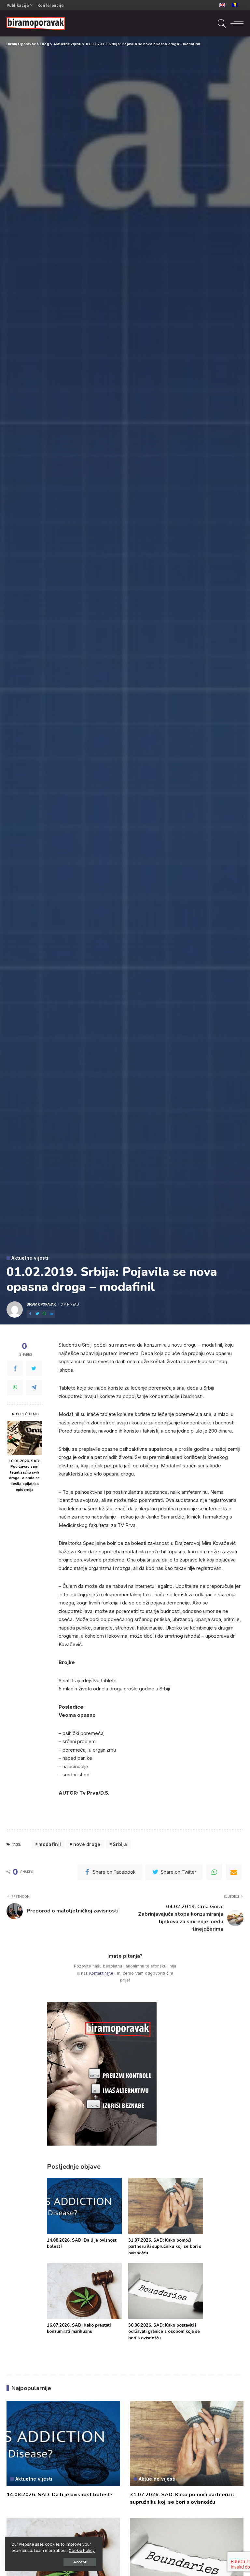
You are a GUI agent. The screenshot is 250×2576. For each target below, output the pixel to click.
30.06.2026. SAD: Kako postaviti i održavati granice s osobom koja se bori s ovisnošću (164, 2332)
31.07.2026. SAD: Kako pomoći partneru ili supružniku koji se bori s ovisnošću (165, 2247)
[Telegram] (34, 1387)
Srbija (120, 1844)
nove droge (87, 1844)
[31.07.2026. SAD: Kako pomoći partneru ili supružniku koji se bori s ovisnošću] (166, 2206)
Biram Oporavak (41, 1304)
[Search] (220, 23)
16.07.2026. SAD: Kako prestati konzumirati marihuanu (79, 2329)
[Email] (234, 1872)
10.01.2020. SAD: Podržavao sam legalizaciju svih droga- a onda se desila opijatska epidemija (25, 1475)
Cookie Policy (82, 2551)
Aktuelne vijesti (30, 1258)
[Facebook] (30, 1314)
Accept (80, 2562)
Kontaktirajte (101, 1973)
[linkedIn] (51, 1314)
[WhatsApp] (44, 1314)
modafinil (50, 1844)
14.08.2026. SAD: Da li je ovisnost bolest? (60, 2495)
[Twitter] (37, 1314)
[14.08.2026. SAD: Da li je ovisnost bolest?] (84, 2206)
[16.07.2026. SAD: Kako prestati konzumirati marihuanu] (84, 2291)
